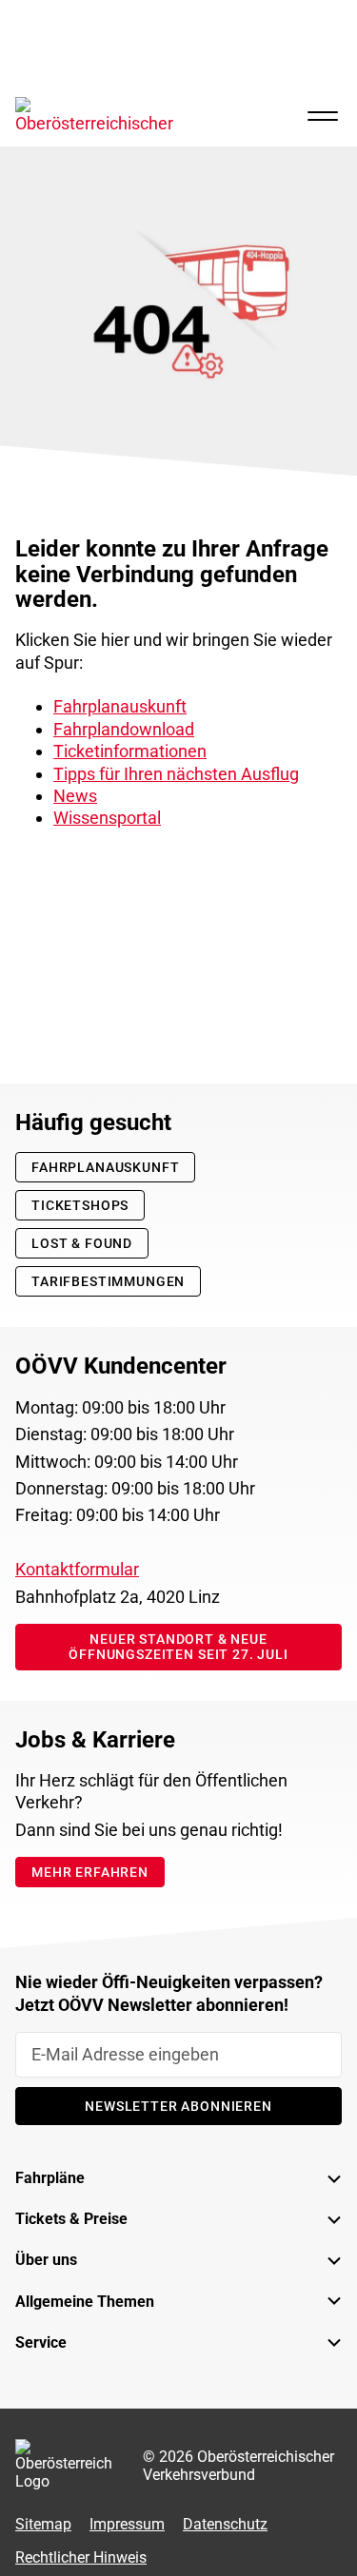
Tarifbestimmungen (108, 1281)
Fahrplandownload (124, 729)
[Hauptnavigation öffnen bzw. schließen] (323, 116)
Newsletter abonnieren (178, 2106)
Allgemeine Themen (85, 2302)
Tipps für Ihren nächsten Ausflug (176, 774)
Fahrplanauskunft (120, 706)
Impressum (127, 2524)
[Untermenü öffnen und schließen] (319, 2179)
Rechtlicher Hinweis (81, 2558)
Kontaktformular (77, 1570)
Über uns (46, 2261)
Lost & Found (82, 1243)
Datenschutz (225, 2524)
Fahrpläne (50, 2179)
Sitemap (43, 2524)
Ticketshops (80, 1205)
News (75, 796)
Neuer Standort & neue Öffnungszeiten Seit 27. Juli (178, 1647)
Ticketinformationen (130, 751)
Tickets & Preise (71, 2220)
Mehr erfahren (90, 1872)
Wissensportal (107, 818)
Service (41, 2342)
